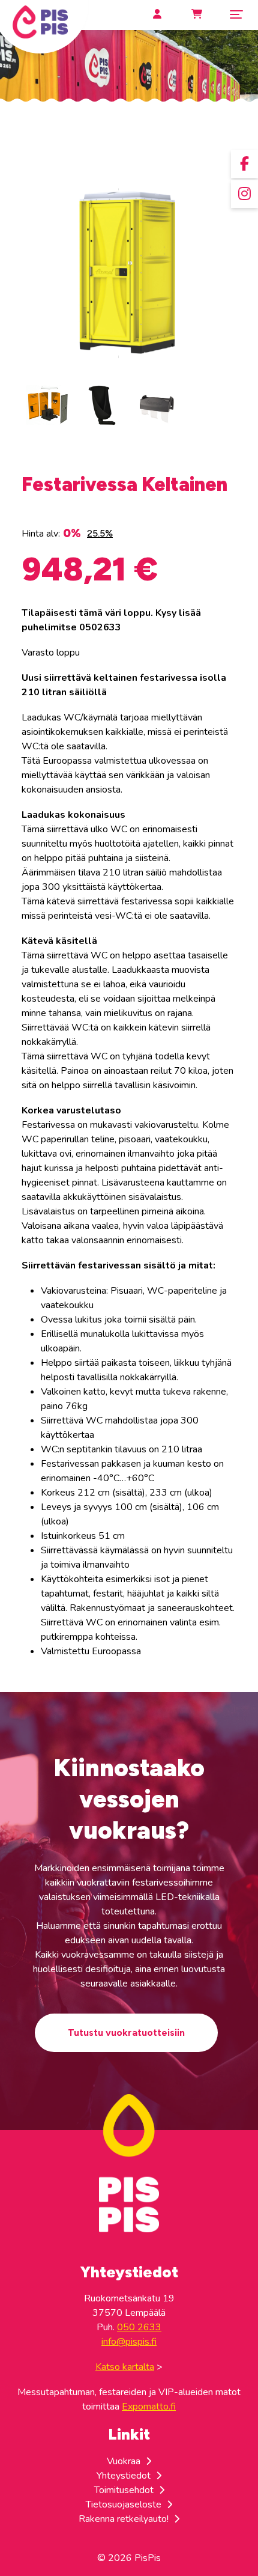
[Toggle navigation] (236, 14)
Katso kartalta (125, 2367)
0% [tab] (72, 533)
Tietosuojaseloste (125, 2504)
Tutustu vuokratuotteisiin (126, 2032)
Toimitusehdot (125, 2490)
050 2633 (139, 2327)
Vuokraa (125, 2461)
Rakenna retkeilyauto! (125, 2519)
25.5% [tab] (100, 533)
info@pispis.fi (129, 2342)
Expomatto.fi (149, 2407)
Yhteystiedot (125, 2476)
